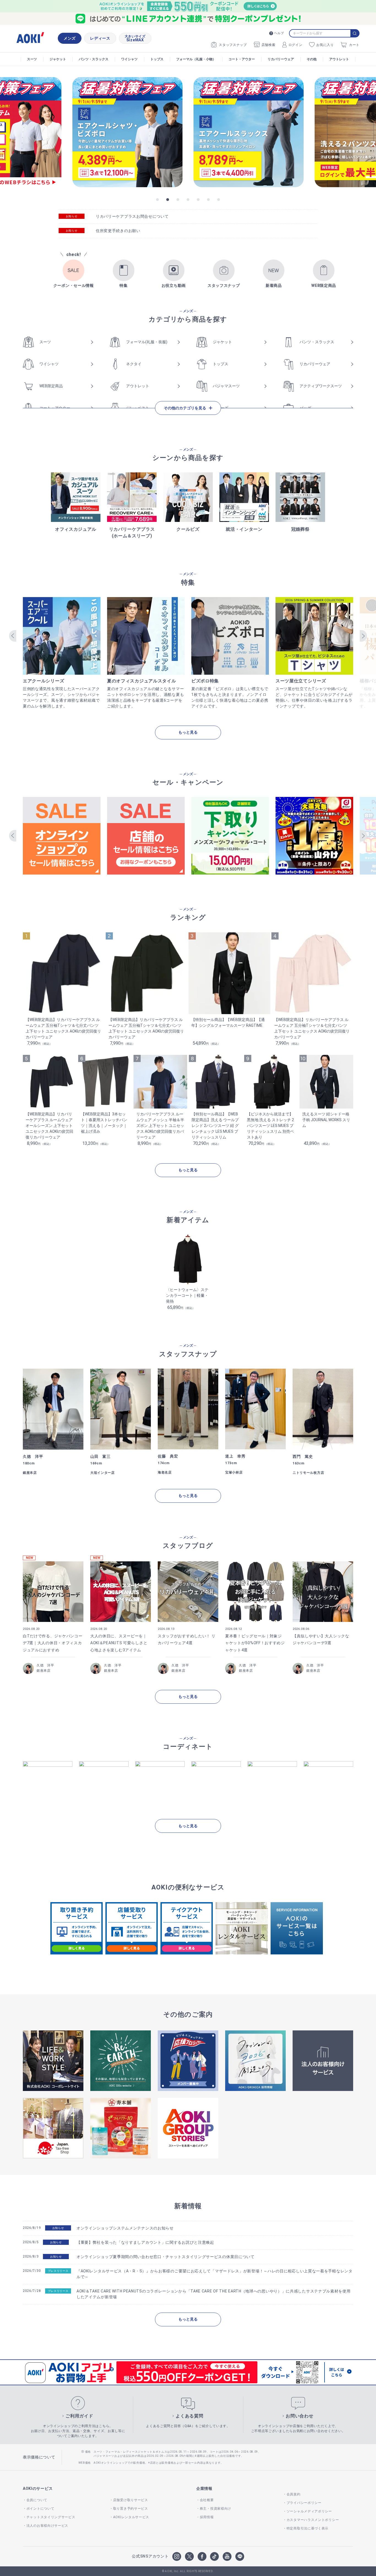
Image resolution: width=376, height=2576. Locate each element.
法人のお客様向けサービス (47, 2526)
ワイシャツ (129, 59)
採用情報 (207, 2517)
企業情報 (204, 2488)
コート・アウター (242, 59)
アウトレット (339, 59)
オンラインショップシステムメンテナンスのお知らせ (125, 2228)
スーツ (32, 59)
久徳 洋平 (45, 1665)
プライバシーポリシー (304, 2503)
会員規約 (294, 2494)
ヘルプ (279, 33)
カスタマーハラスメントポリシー (313, 2520)
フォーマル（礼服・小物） (196, 59)
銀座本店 (44, 1671)
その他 (312, 59)
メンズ (70, 38)
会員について (37, 2500)
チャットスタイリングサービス (51, 2517)
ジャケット (58, 59)
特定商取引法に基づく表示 (307, 2528)
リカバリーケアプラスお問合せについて (132, 216)
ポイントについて (40, 2509)
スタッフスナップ (233, 45)
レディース (100, 38)
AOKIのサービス (38, 2488)
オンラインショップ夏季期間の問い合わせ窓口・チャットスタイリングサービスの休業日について (166, 2257)
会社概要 (207, 2500)
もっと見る (188, 732)
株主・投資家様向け (216, 2509)
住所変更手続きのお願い (118, 231)
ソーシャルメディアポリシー (309, 2511)
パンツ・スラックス (94, 59)
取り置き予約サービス (131, 2509)
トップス (157, 59)
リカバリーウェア (281, 59)
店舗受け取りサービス (131, 2500)
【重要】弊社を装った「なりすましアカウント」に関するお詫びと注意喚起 (145, 2242)
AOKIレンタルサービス (131, 2517)
